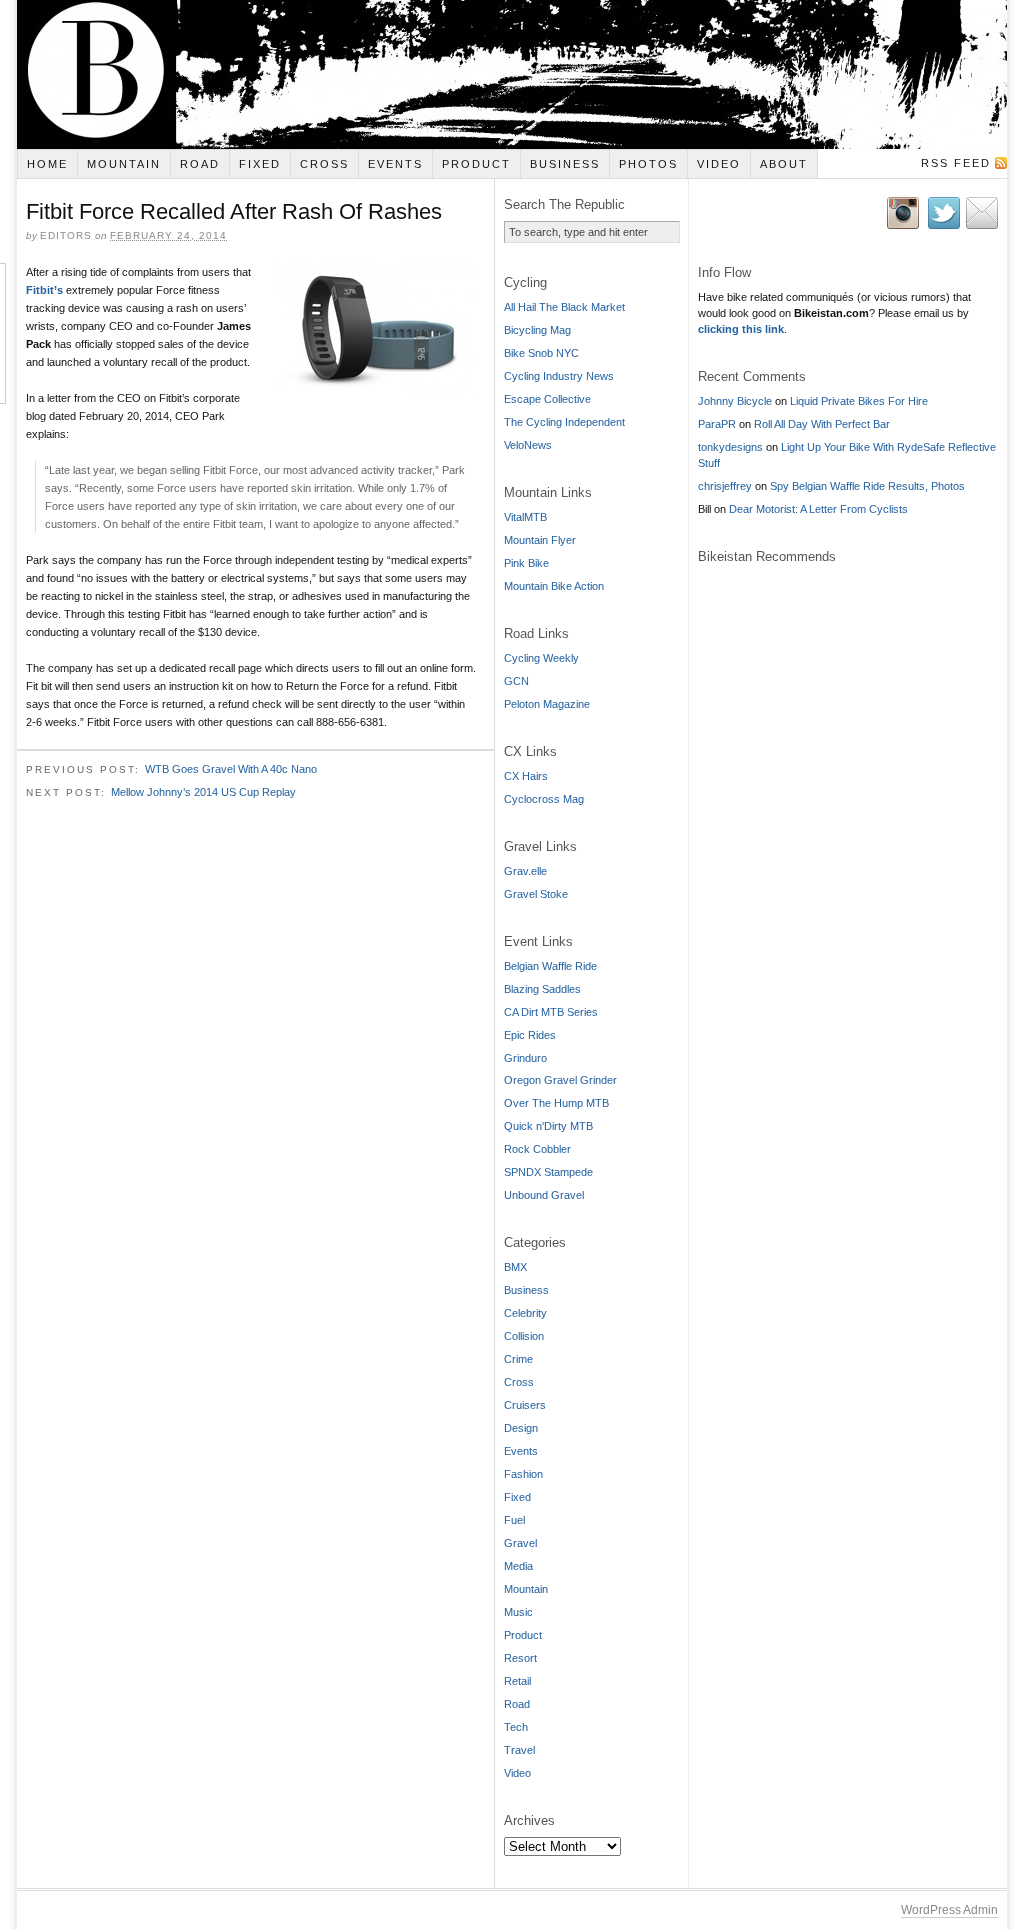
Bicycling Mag (537, 330)
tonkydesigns (730, 447)
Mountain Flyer (540, 540)
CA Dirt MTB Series (551, 1012)
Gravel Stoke (536, 894)
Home (47, 164)
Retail (517, 1681)
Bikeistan (512, 74)
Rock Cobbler (537, 1149)
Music (518, 1612)
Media (518, 1566)
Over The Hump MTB (556, 1103)
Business (565, 164)
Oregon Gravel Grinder (560, 1080)
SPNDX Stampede (548, 1172)
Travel (519, 1750)
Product (476, 164)
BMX (515, 1267)
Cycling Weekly (541, 658)
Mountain (124, 164)
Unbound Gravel (544, 1195)
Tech (516, 1727)
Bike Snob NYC (541, 353)
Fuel (514, 1520)
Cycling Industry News (559, 376)
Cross (324, 164)
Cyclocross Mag (544, 799)
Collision (524, 1336)
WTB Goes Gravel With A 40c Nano (231, 769)
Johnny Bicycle (735, 401)
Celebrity (525, 1313)
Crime (518, 1359)
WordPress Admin (949, 1910)
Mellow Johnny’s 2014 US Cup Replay (203, 792)
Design (521, 1428)
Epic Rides (530, 1035)
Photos (648, 164)
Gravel (520, 1543)
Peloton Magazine (547, 704)
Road (200, 164)
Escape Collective (547, 399)
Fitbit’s (44, 290)
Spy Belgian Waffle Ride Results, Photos (867, 486)
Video (719, 164)
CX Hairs (526, 776)
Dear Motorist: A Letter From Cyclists (818, 509)
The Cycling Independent (564, 422)
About (784, 164)
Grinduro (525, 1058)
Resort (520, 1658)
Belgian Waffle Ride (550, 966)
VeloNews (528, 445)
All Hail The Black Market (564, 307)
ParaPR (717, 424)
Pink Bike (526, 563)
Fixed (260, 164)
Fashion (523, 1474)
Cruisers (525, 1405)
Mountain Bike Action (554, 586)
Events (395, 164)
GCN (516, 681)
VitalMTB (525, 517)
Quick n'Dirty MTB (548, 1126)
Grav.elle (525, 871)
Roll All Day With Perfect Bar (822, 424)
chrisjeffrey (725, 486)
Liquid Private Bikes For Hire (859, 401)
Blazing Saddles (542, 989)
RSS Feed (956, 163)
